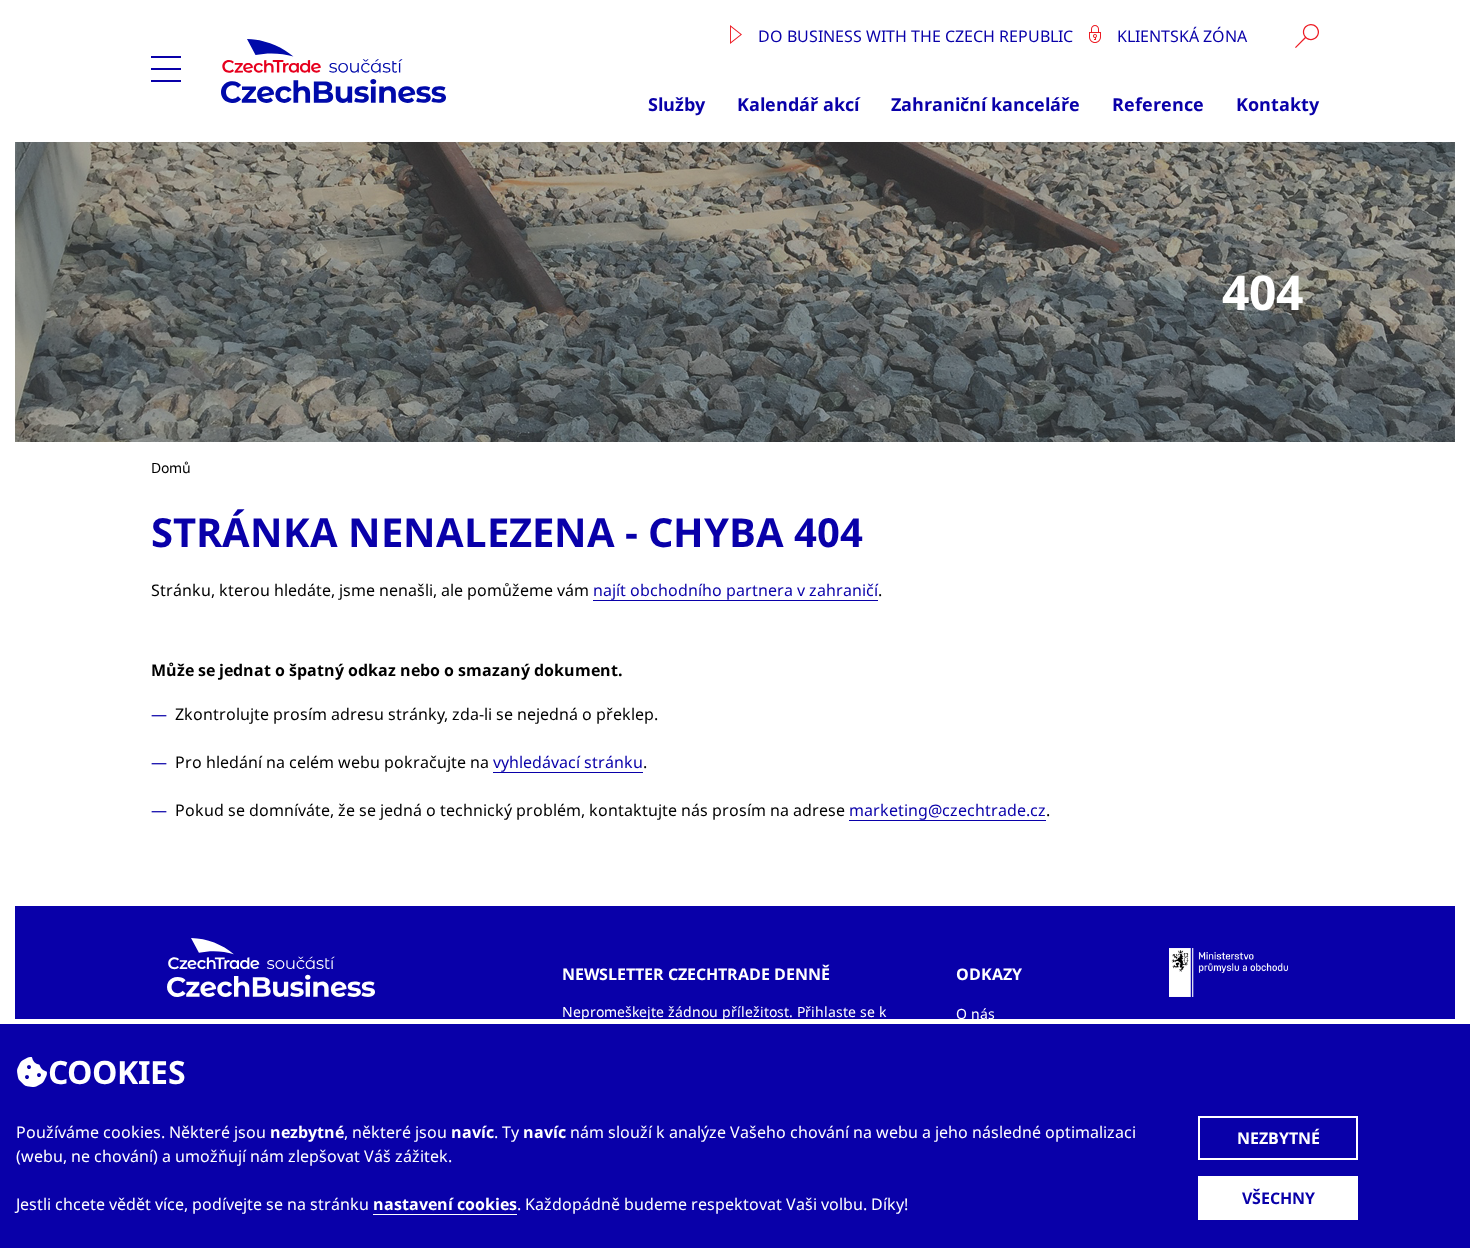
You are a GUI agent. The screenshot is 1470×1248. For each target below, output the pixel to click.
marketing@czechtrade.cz (947, 810)
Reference (1158, 104)
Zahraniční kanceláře (985, 104)
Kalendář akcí (798, 104)
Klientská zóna (1180, 36)
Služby (676, 104)
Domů (171, 467)
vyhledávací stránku (568, 762)
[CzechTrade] (380, 71)
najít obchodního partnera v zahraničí (735, 590)
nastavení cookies (445, 1204)
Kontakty (1277, 104)
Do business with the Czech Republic (915, 36)
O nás (975, 1013)
